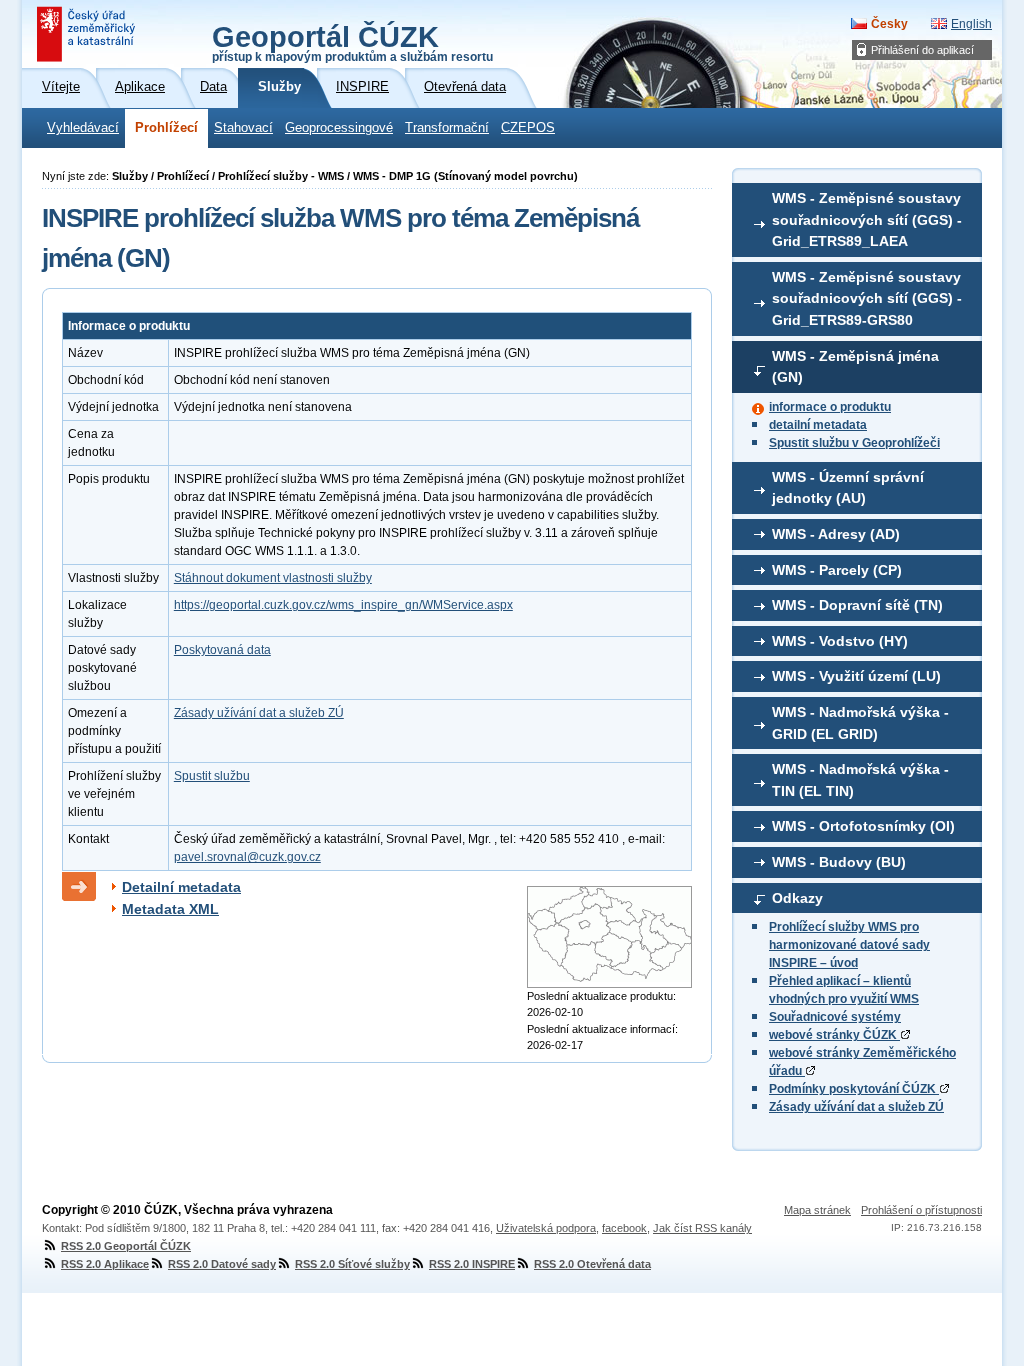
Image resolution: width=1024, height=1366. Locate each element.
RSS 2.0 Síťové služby (352, 1264)
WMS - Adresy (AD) (836, 534)
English (971, 24)
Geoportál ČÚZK (352, 42)
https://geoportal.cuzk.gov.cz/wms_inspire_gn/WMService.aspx (343, 605)
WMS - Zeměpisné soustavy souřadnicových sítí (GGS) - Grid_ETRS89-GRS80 (867, 298)
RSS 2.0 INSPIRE (472, 1264)
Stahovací (243, 128)
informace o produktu (830, 407)
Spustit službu (212, 776)
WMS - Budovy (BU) (839, 862)
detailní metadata (818, 425)
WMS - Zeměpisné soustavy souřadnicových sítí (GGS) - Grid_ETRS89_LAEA (867, 219)
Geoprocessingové (339, 128)
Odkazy (797, 898)
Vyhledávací (83, 128)
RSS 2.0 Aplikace (105, 1264)
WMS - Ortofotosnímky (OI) (863, 826)
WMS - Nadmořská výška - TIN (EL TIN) (860, 780)
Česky (889, 24)
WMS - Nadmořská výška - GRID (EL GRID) (860, 723)
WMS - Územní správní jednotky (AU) (848, 488)
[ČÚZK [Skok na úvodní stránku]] (88, 34)
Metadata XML (170, 909)
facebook (624, 1228)
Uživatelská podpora (546, 1228)
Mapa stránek (817, 1210)
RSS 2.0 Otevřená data (592, 1264)
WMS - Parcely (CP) (837, 570)
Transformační (447, 128)
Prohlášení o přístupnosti (921, 1210)
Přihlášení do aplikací (922, 50)
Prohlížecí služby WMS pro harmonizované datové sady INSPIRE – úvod (849, 945)
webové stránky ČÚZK (834, 1035)
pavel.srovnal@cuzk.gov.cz (247, 857)
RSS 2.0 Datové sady (222, 1264)
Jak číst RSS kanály (702, 1228)
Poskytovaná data (222, 650)
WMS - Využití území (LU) (856, 676)
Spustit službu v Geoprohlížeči (854, 443)
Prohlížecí (166, 128)
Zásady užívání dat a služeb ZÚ (856, 1107)
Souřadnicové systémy (835, 1017)
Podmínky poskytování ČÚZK (854, 1089)
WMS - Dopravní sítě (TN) (857, 605)
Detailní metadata (181, 887)
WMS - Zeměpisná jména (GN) (855, 367)
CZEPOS (528, 128)
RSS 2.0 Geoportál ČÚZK (126, 1246)
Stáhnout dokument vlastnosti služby (273, 578)
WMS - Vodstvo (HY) (840, 641)
